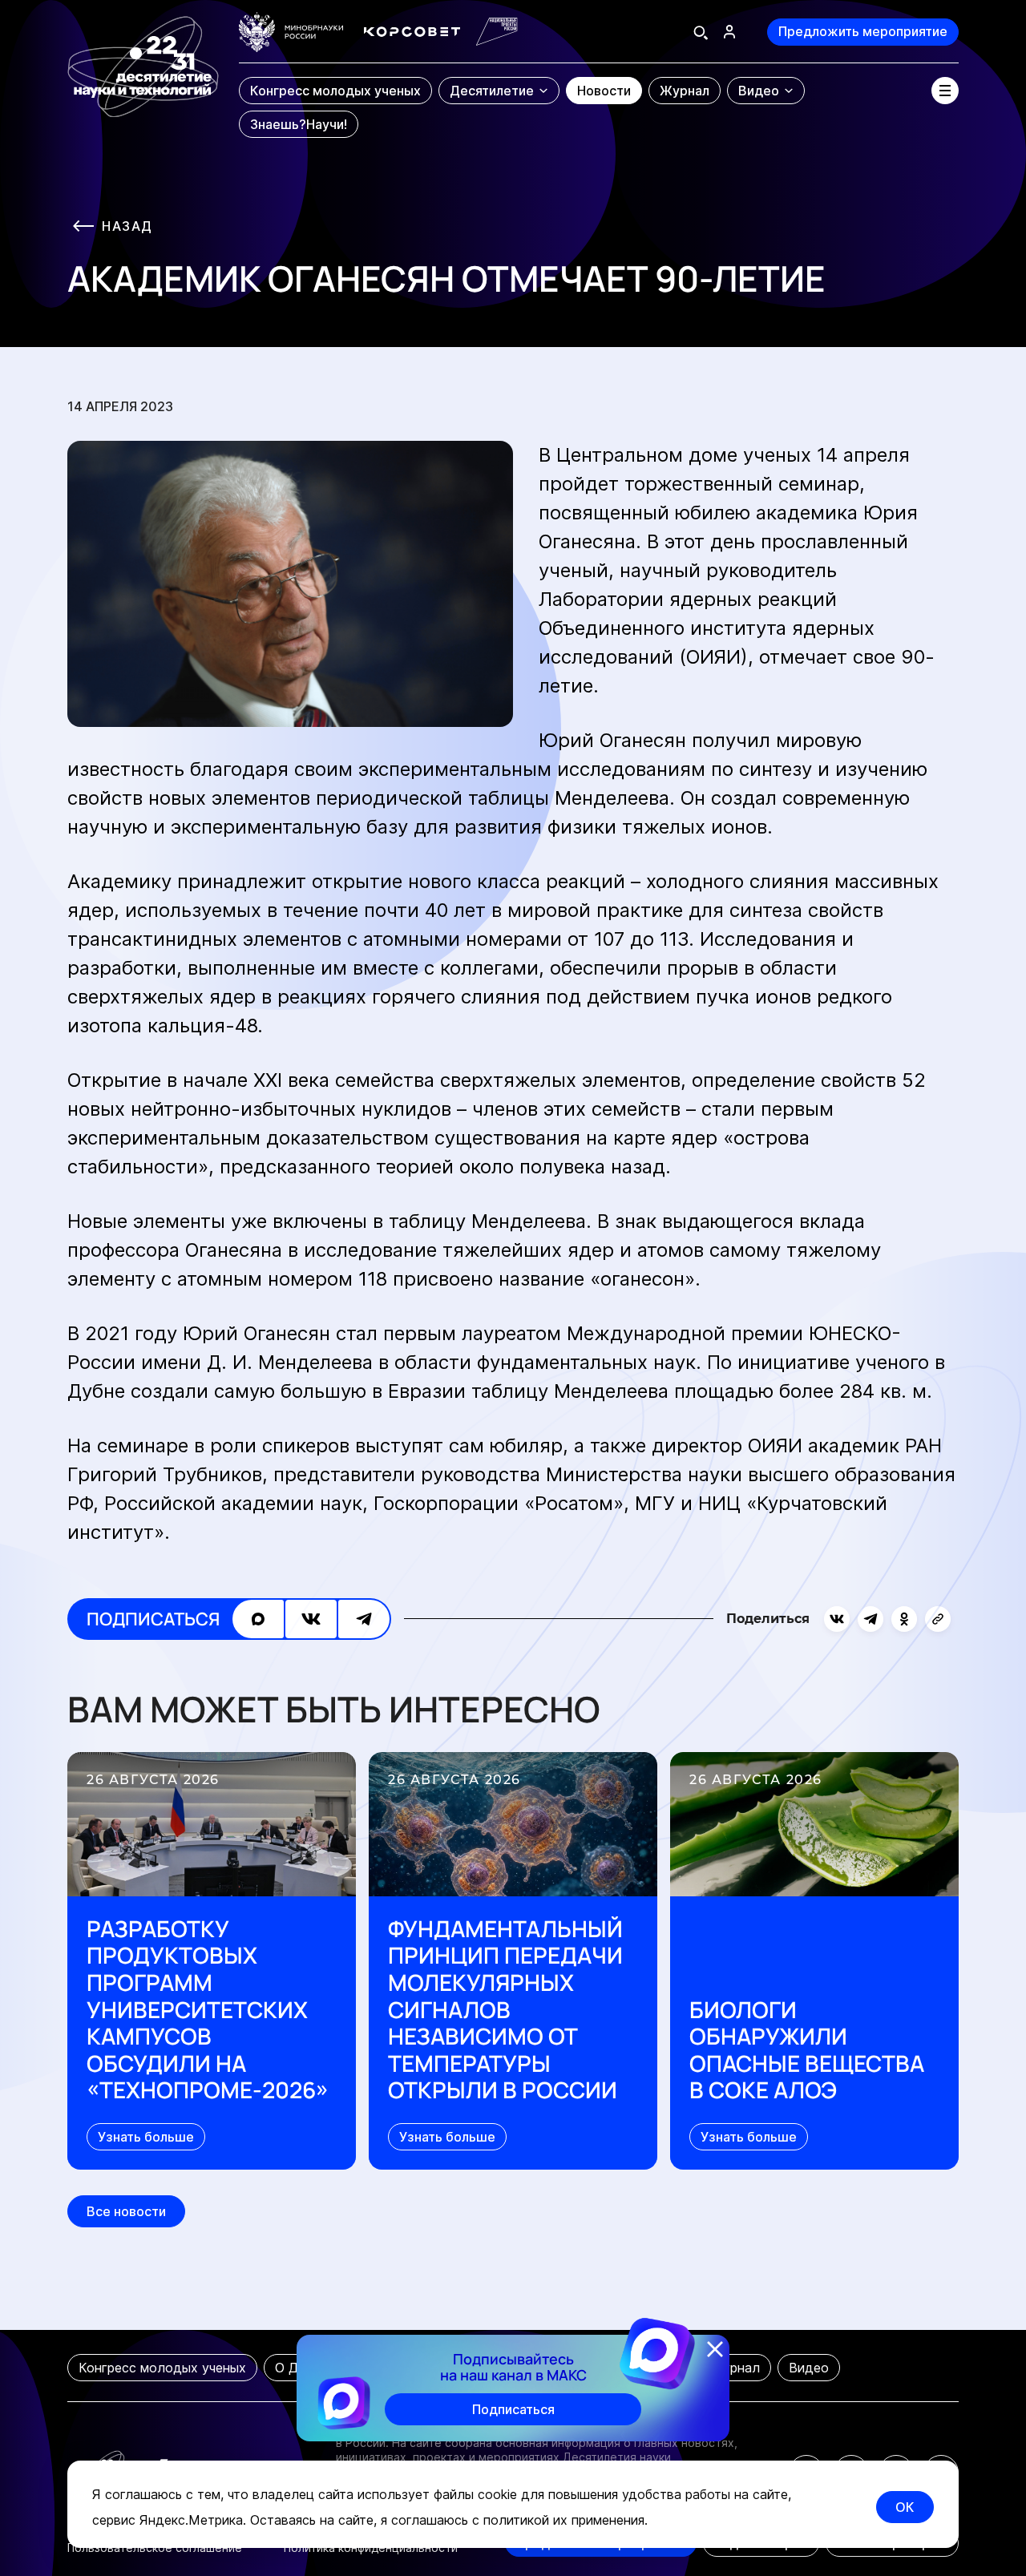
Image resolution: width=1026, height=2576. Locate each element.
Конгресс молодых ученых (162, 2368)
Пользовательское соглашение (155, 2548)
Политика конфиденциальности (371, 2548)
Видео (809, 2368)
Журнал (735, 2368)
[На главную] (143, 76)
